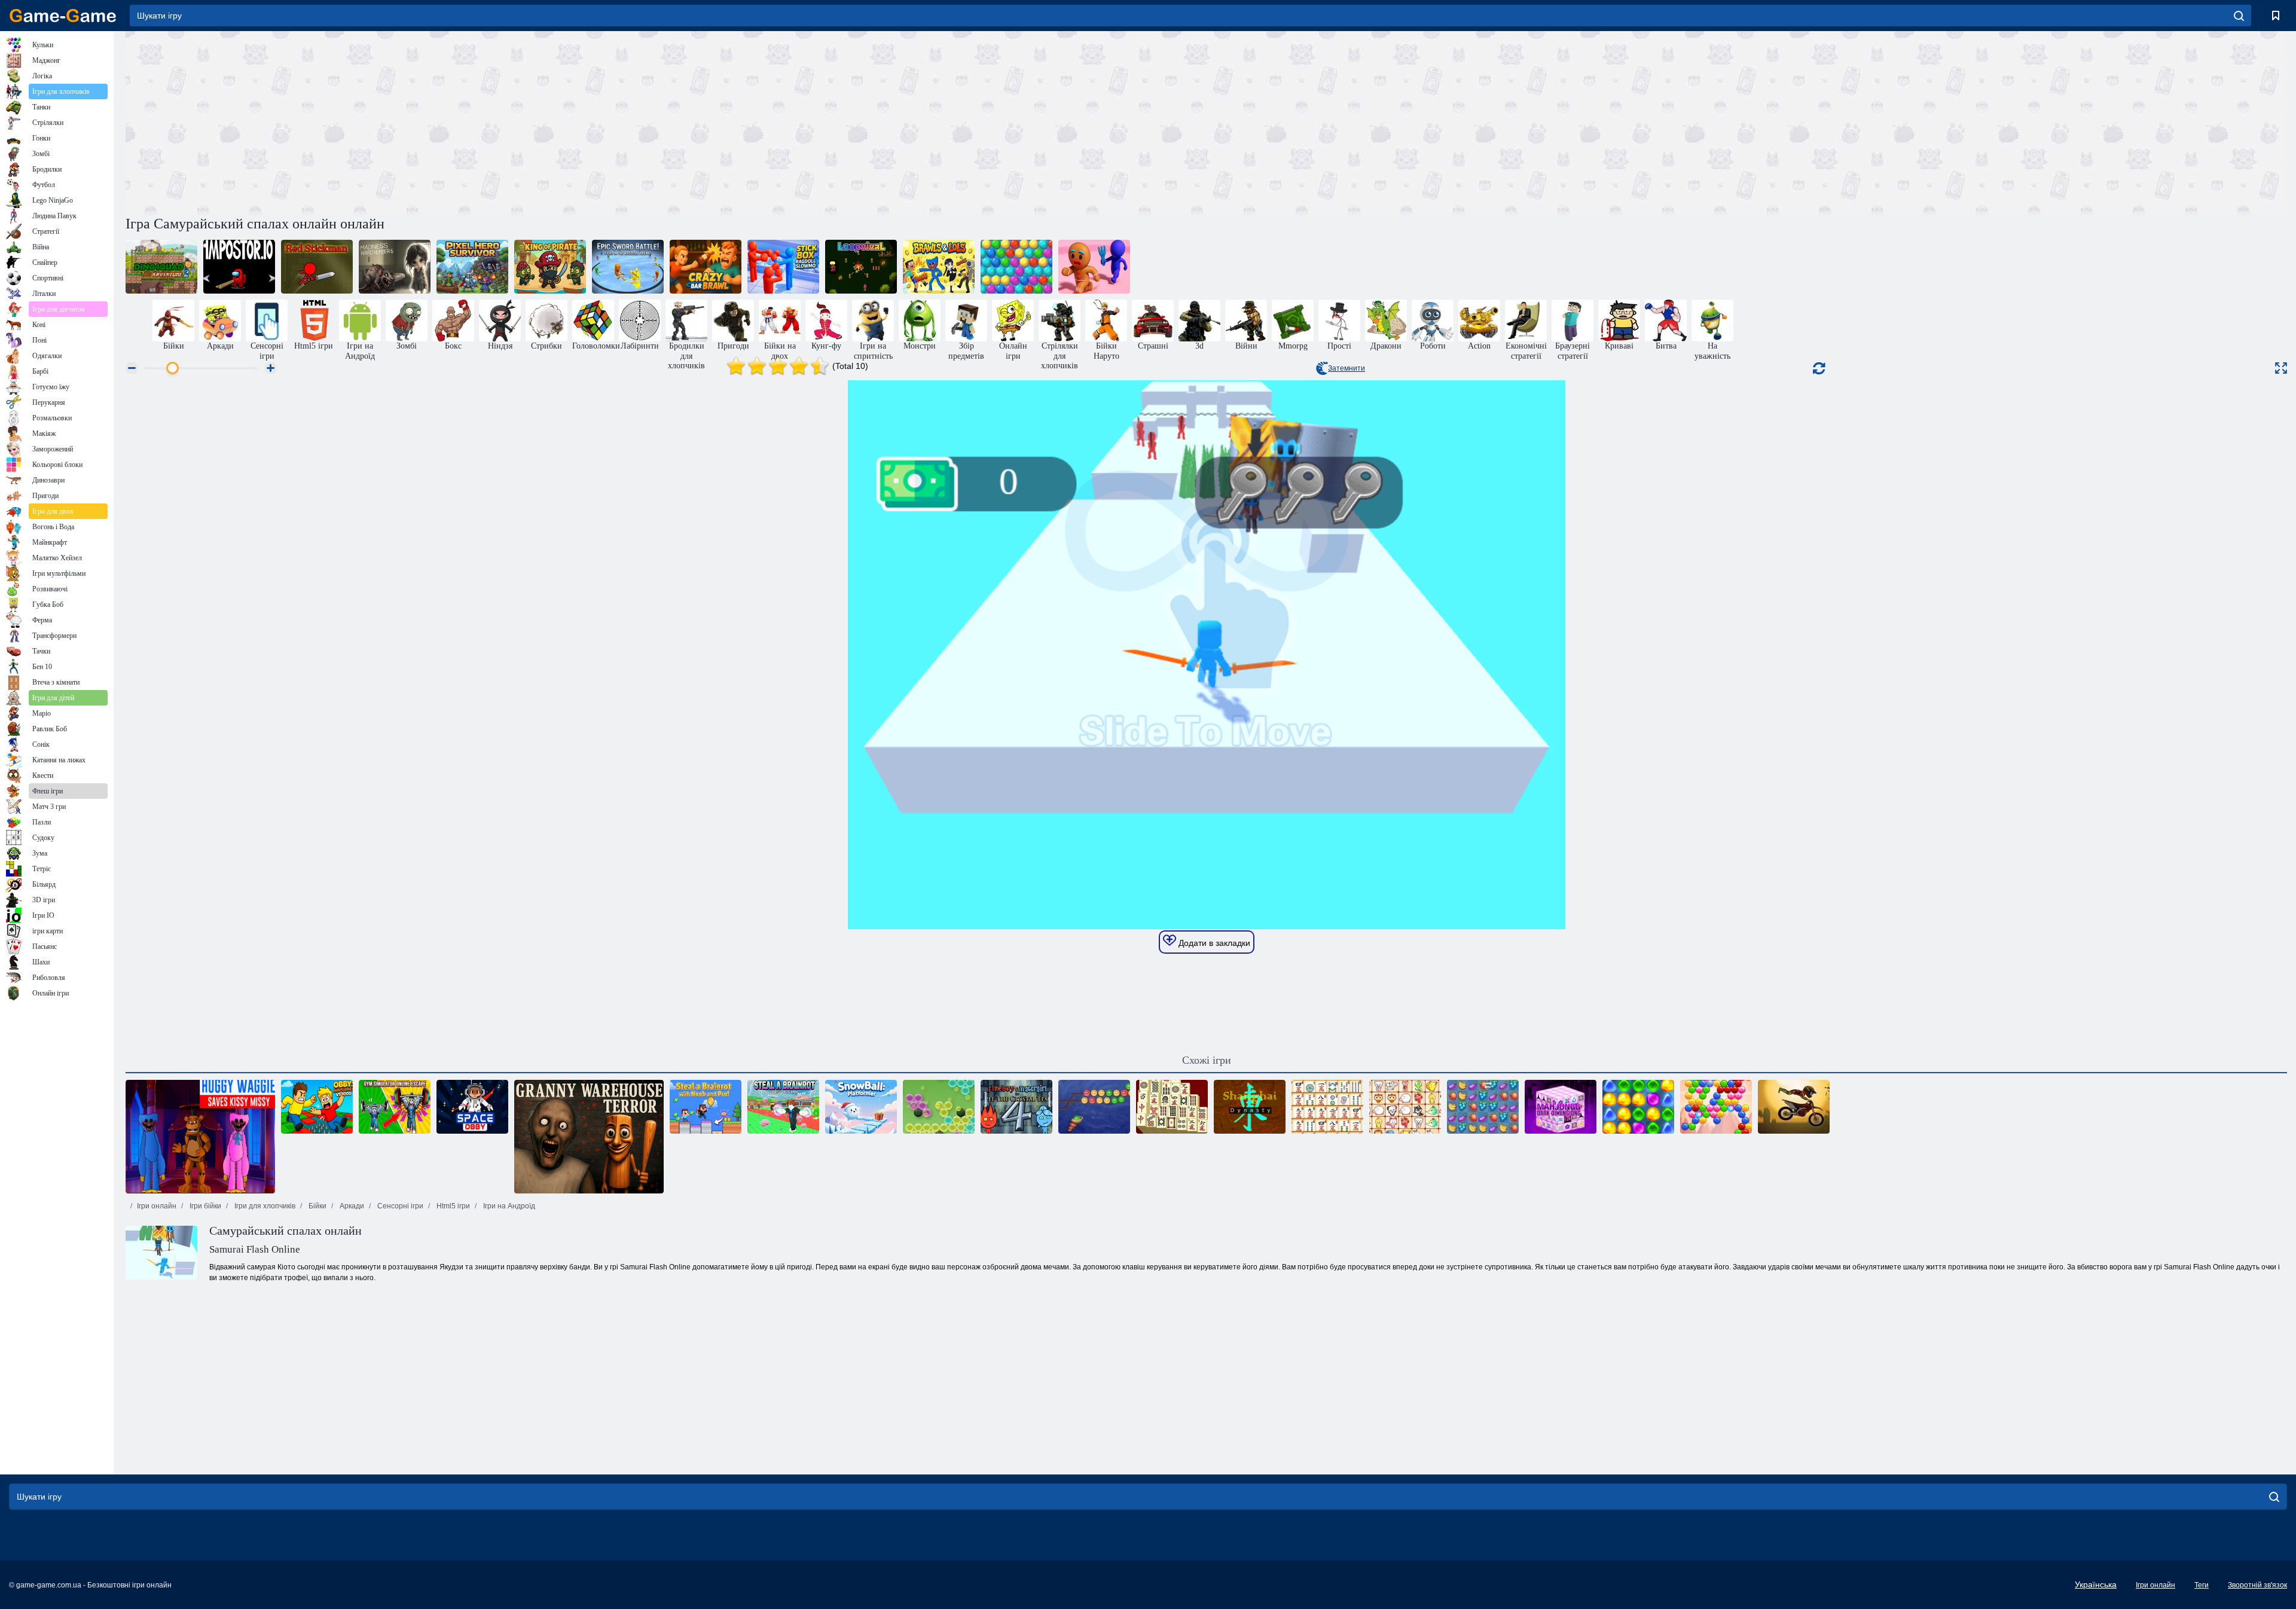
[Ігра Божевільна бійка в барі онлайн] (706, 267)
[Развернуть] (2281, 368)
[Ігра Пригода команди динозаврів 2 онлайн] (161, 267)
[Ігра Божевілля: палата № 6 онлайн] (395, 267)
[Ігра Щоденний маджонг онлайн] (1172, 1107)
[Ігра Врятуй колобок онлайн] (1094, 267)
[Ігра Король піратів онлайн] (550, 267)
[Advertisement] (666, 121)
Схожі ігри (1207, 1060)
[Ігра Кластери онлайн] (939, 1107)
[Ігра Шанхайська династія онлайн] (1250, 1107)
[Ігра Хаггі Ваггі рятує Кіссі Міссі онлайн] (200, 1137)
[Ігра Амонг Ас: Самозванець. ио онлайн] (239, 267)
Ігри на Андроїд (508, 1206)
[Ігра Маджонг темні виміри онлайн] (1561, 1107)
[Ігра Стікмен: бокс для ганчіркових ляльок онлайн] (783, 267)
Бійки (317, 1206)
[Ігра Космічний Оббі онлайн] (472, 1107)
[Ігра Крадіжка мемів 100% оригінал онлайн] (783, 1107)
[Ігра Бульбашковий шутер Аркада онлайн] (1016, 267)
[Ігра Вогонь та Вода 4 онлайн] (1016, 1107)
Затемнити (1347, 368)
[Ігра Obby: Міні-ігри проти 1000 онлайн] (317, 1107)
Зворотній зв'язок (2257, 1585)
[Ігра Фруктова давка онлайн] (1483, 1107)
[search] (2239, 16)
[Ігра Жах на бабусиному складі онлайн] (589, 1137)
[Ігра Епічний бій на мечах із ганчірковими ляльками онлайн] (628, 267)
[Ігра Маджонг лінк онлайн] (1327, 1107)
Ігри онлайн (157, 1206)
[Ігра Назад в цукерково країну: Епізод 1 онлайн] (1638, 1107)
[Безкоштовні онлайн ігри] (63, 16)
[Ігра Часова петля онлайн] (861, 267)
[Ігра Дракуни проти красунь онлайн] (939, 267)
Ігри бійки (204, 1206)
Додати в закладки (1213, 943)
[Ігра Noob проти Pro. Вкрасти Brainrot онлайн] (706, 1107)
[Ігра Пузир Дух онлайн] (1716, 1107)
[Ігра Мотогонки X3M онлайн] (1794, 1107)
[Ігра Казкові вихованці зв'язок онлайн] (1405, 1107)
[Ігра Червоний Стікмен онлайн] (317, 267)
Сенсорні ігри (399, 1206)
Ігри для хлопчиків (264, 1206)
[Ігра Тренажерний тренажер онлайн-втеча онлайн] (395, 1107)
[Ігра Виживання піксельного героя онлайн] (472, 267)
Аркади (351, 1206)
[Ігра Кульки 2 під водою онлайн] (1094, 1107)
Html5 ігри (452, 1206)
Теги (2202, 1585)
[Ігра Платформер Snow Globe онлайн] (861, 1107)
